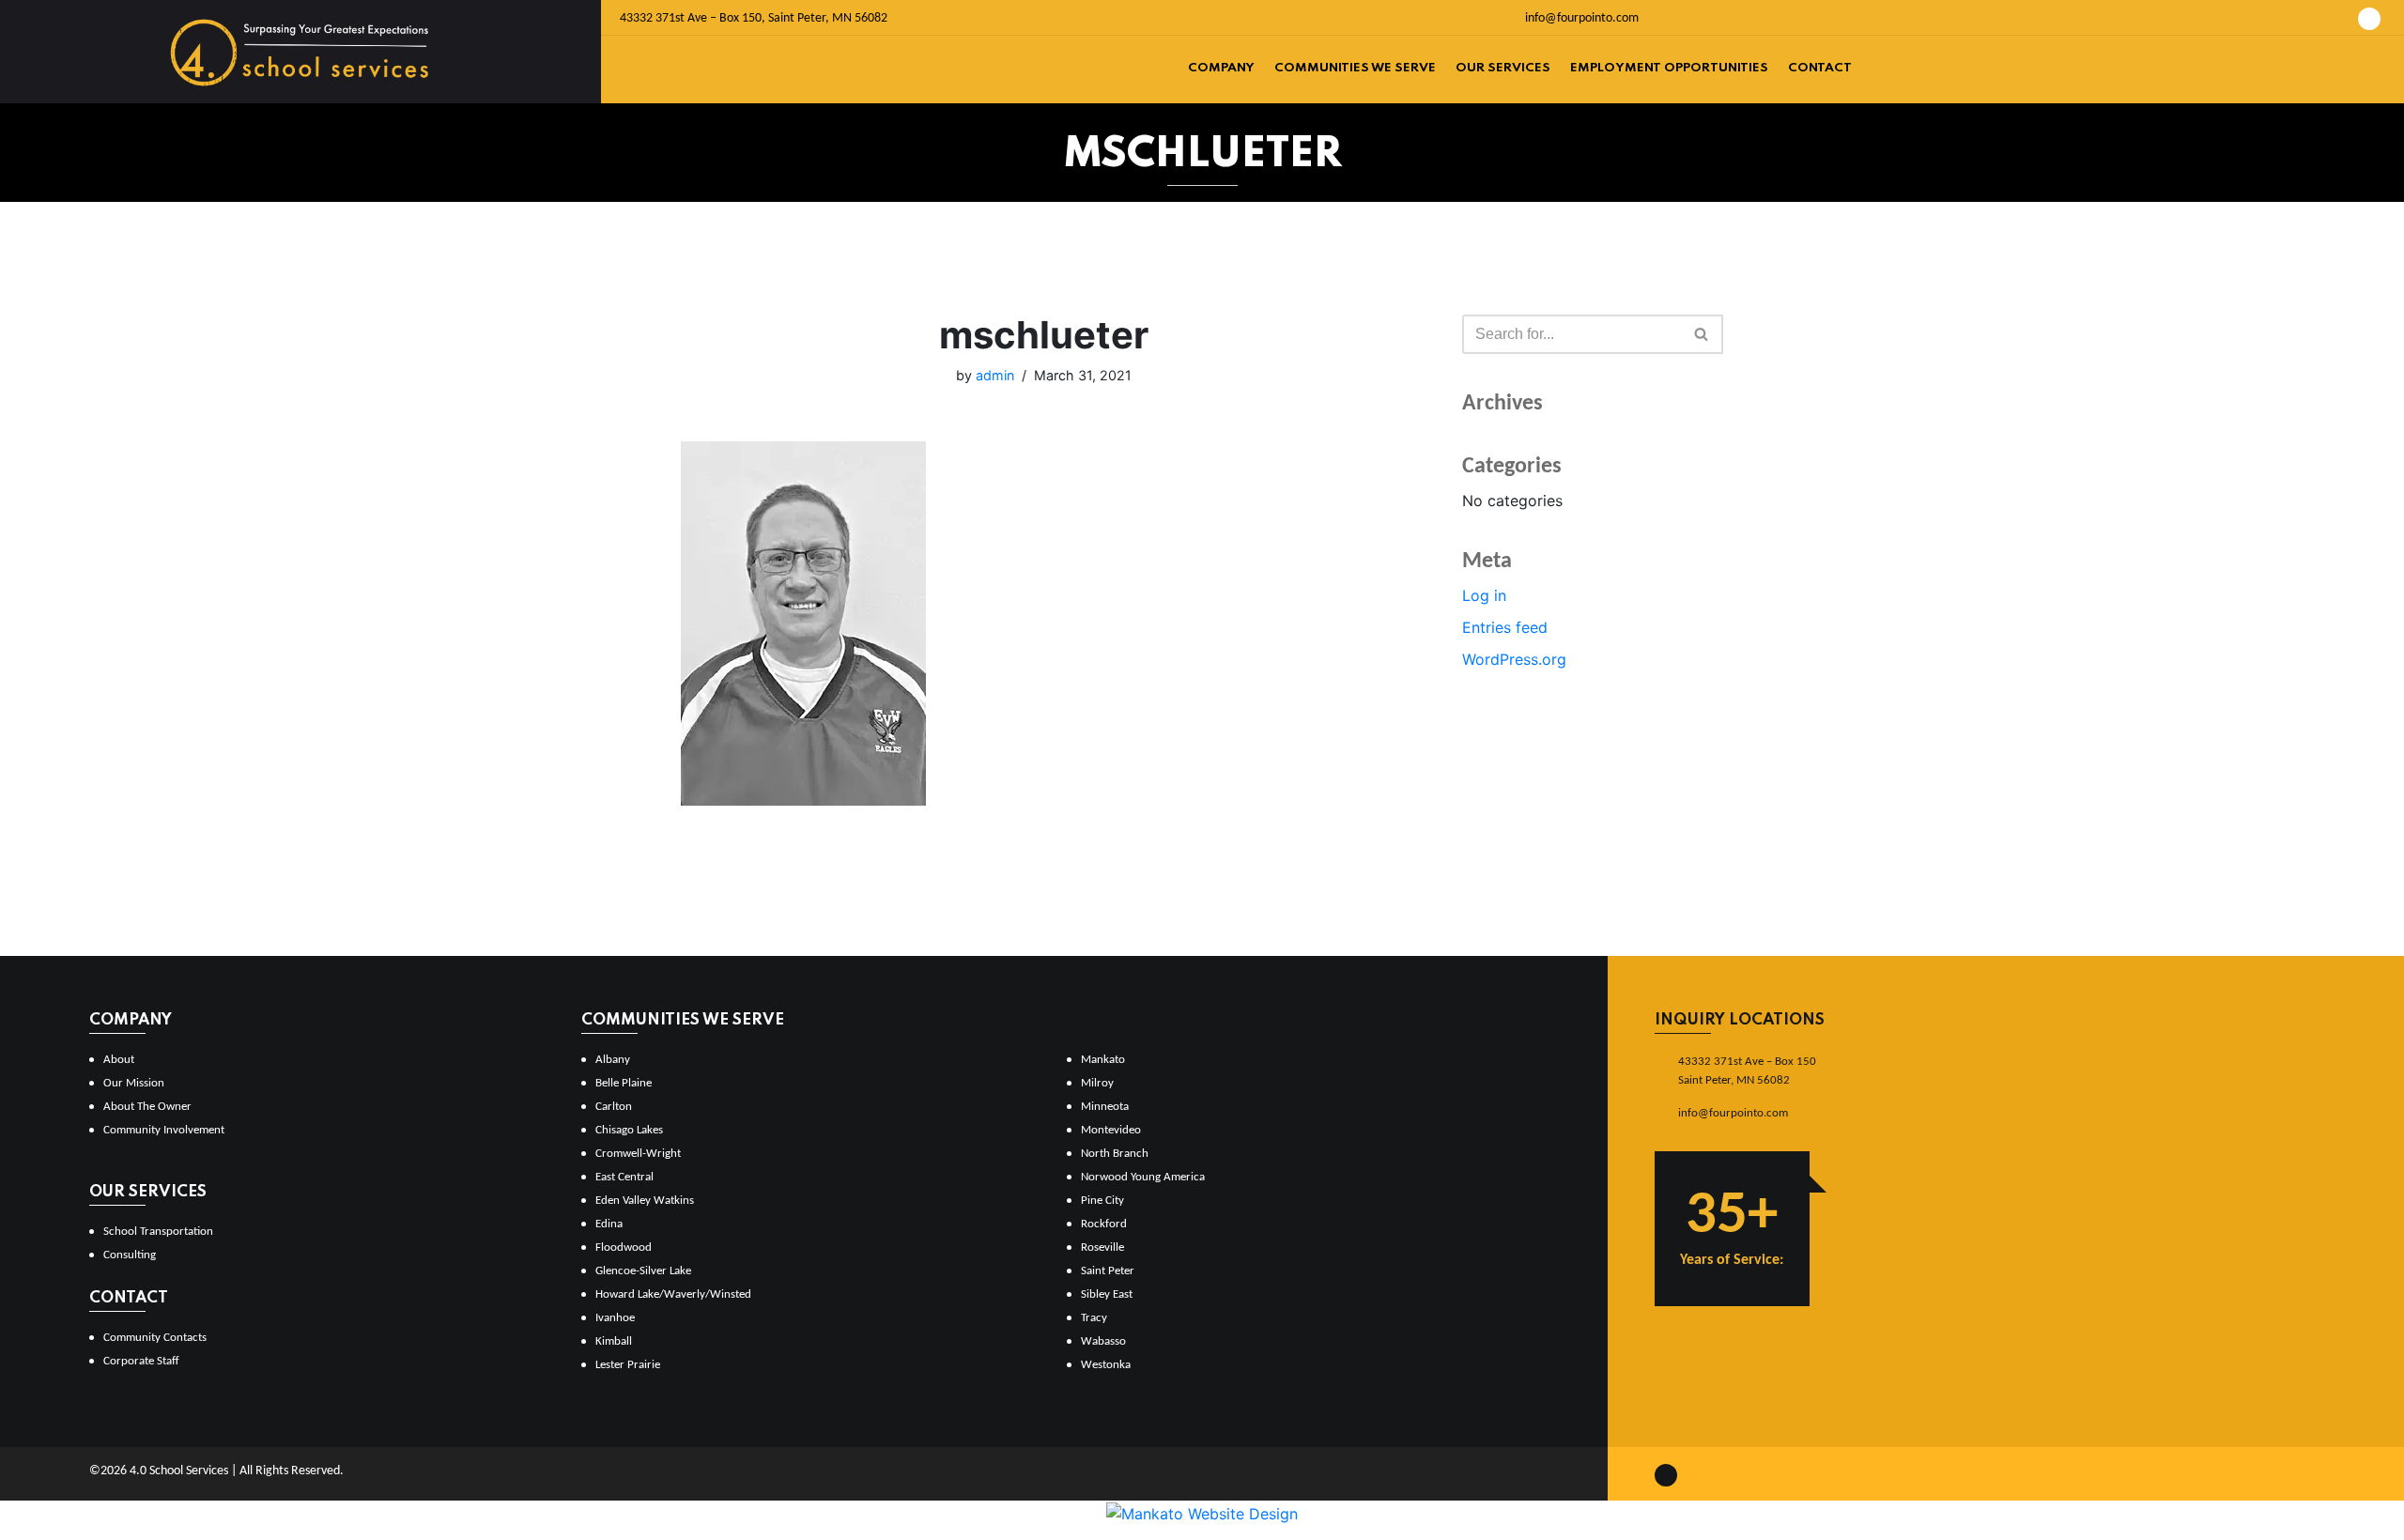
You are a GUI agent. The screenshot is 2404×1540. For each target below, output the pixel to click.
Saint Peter (1108, 1271)
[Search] (1702, 334)
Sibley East (1107, 1294)
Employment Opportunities (1669, 68)
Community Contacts (155, 1338)
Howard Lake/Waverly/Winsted (673, 1294)
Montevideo (1111, 1130)
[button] (1701, 334)
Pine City (1102, 1201)
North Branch (1115, 1154)
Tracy (1094, 1318)
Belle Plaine (624, 1083)
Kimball (614, 1341)
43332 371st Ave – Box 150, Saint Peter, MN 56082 (754, 18)
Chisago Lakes (629, 1130)
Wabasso (1103, 1341)
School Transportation (158, 1232)
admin (995, 375)
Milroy (1097, 1083)
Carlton (614, 1107)
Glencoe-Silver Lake (643, 1271)
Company (1221, 68)
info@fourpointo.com (1580, 18)
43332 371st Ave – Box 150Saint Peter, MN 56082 (1747, 1071)
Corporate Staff (141, 1361)
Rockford (1104, 1224)
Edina (609, 1224)
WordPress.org (1514, 659)
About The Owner (147, 1107)
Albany (613, 1060)
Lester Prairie (628, 1365)
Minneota (1105, 1107)
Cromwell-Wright (638, 1154)
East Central (624, 1177)
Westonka (1106, 1365)
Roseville (1102, 1247)
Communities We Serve (1355, 68)
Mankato (1103, 1060)
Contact (1820, 68)
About (119, 1060)
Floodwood (624, 1247)
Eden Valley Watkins (645, 1201)
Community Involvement (164, 1130)
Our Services (1503, 68)
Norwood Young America (1143, 1177)
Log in (1484, 595)
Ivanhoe (615, 1318)
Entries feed (1505, 627)
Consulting (130, 1255)
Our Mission (134, 1083)
